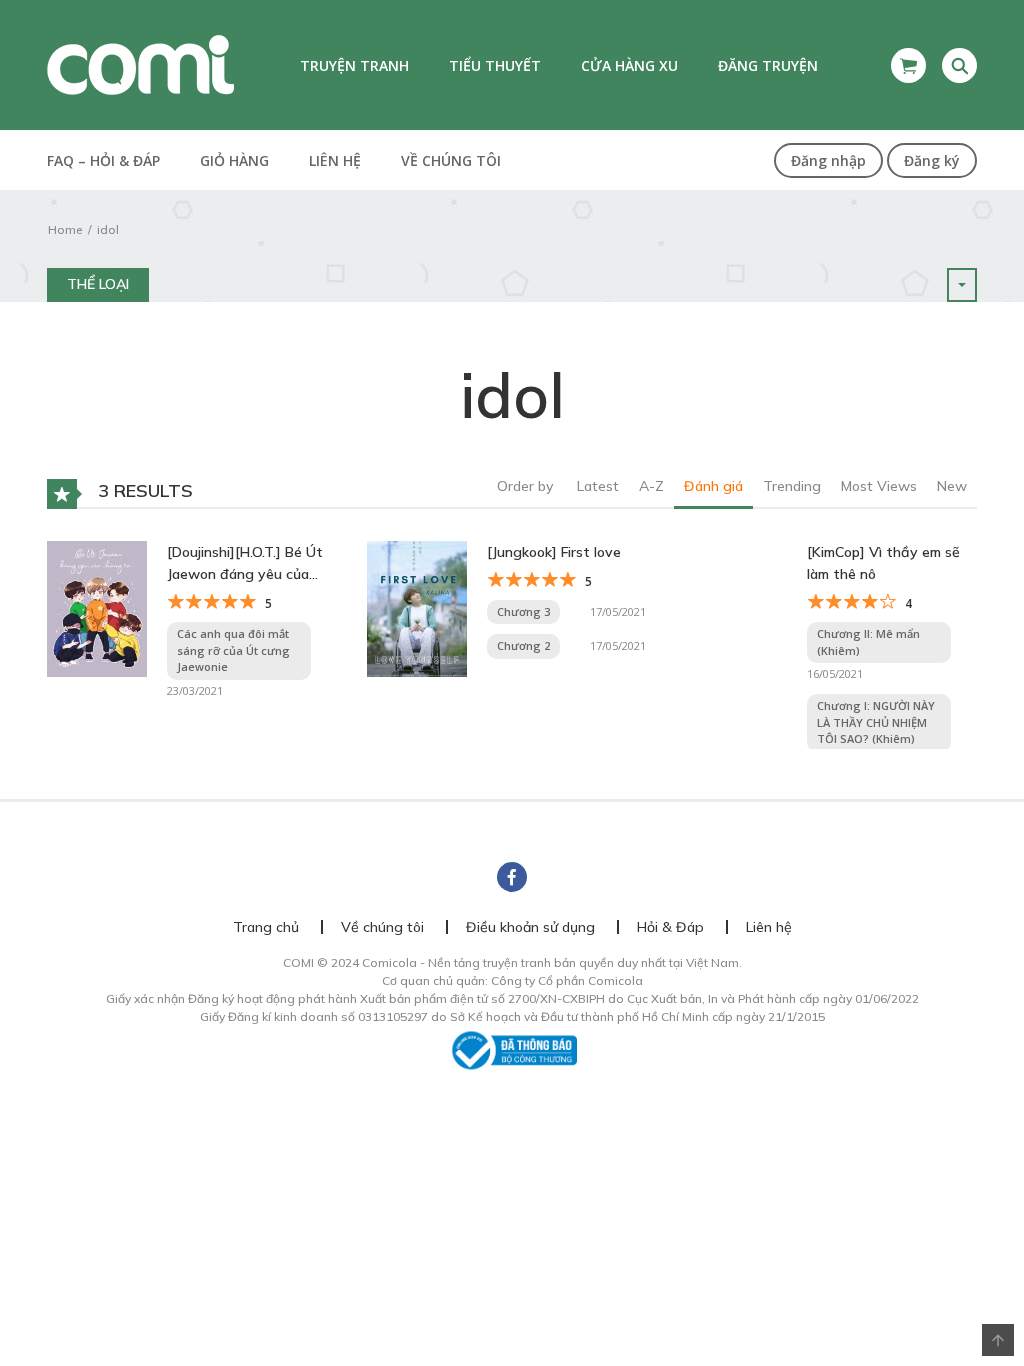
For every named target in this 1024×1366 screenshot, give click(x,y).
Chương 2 (523, 645)
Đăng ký (932, 160)
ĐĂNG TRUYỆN (768, 65)
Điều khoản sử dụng (530, 927)
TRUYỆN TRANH (354, 65)
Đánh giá (713, 486)
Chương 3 (523, 611)
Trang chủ (266, 927)
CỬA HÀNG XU (629, 65)
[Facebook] (512, 877)
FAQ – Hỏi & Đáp (103, 160)
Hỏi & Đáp (670, 927)
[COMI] (140, 64)
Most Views (879, 486)
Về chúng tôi (451, 160)
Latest (598, 486)
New (952, 486)
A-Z (651, 486)
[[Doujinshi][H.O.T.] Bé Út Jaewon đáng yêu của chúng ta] (97, 607)
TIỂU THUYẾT (495, 65)
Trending (792, 486)
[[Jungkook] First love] (417, 607)
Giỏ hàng (234, 160)
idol (108, 229)
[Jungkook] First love (554, 552)
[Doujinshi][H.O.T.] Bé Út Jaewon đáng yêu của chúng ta (245, 564)
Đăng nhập (828, 160)
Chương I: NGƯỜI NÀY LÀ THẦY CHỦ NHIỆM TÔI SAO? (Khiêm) (876, 722)
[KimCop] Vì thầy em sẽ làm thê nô (883, 563)
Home (65, 229)
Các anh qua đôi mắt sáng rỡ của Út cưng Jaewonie (233, 650)
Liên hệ (335, 160)
